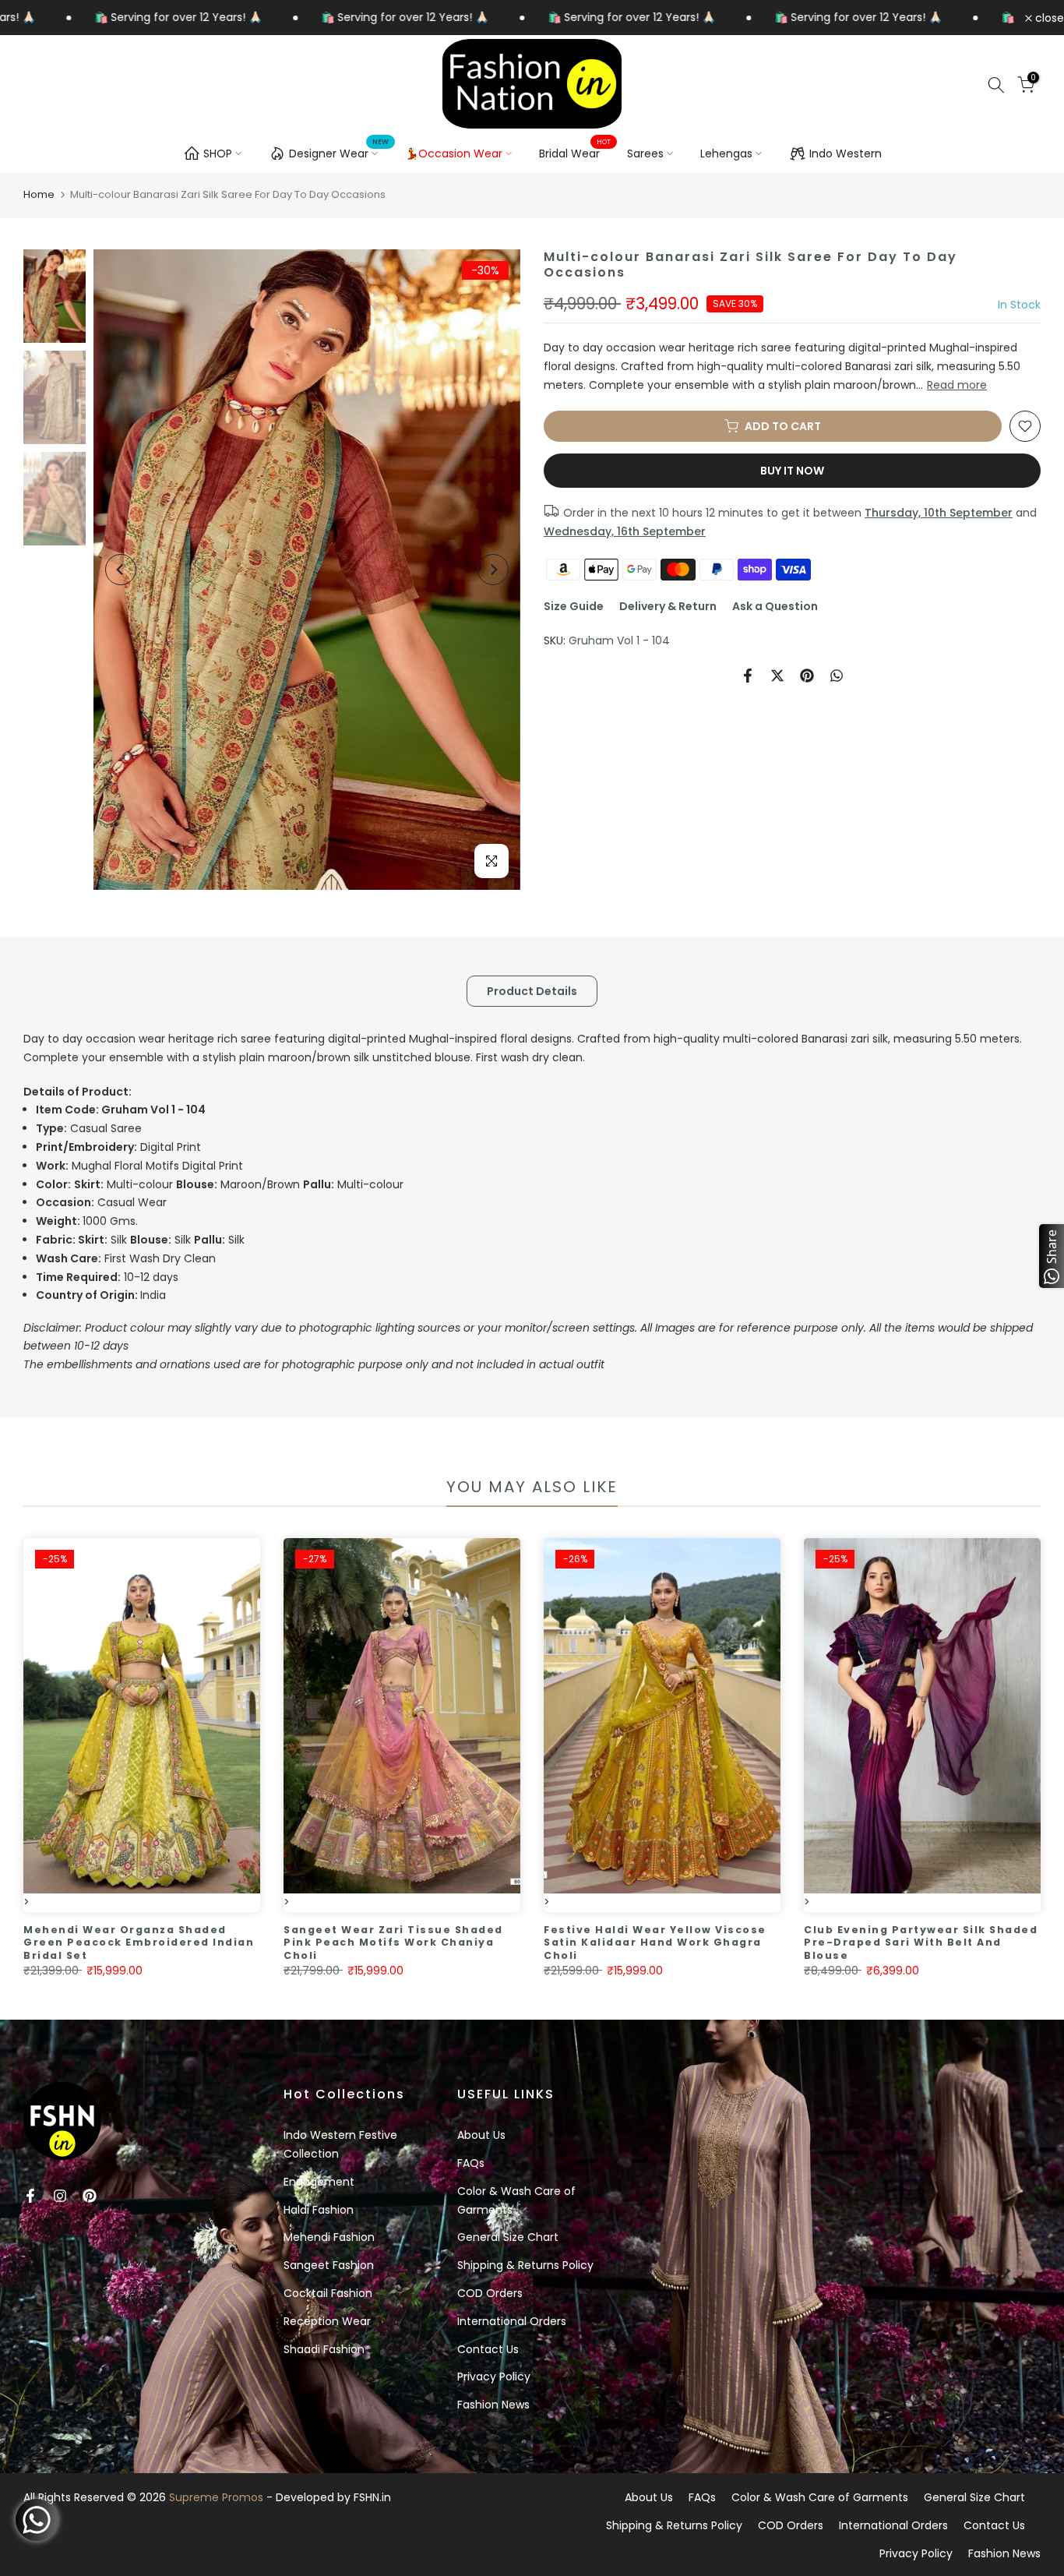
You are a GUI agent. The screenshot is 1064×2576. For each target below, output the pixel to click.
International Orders (512, 2321)
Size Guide (574, 606)
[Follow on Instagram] (60, 2196)
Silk (83, 1240)
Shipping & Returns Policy (525, 2265)
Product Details (532, 991)
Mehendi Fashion (329, 2237)
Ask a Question (775, 606)
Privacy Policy (494, 2377)
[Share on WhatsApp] (837, 676)
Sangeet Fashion (329, 2265)
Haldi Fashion (319, 2210)
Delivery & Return (668, 606)
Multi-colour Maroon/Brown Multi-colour (220, 1184)
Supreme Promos (216, 2497)
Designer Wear (339, 151)
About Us (481, 2135)
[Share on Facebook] (748, 676)
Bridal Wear (575, 153)
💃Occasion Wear (454, 154)
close (1048, 18)
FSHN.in (372, 2497)
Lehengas (726, 154)
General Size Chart (508, 2237)
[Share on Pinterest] (807, 676)
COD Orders (490, 2293)
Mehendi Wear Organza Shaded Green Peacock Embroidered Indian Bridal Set (139, 1943)
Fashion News (493, 2405)
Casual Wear (101, 1202)
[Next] (493, 570)
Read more (957, 385)
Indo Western (846, 154)
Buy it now (792, 471)
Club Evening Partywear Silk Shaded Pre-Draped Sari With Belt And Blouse (921, 1943)
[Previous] (121, 570)
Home (39, 194)
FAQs (471, 2163)
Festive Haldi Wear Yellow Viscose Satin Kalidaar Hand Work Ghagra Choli (655, 1943)
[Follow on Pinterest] (90, 2196)
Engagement (319, 2182)
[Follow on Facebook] (30, 2196)
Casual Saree (89, 1128)
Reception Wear (327, 2321)
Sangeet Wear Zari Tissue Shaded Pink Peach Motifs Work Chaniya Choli (393, 1943)
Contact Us (488, 2349)
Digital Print (118, 1147)
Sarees (645, 154)
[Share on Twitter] (777, 676)
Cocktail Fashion (328, 2293)
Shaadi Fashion (324, 2349)
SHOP (218, 154)
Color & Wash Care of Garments (820, 2497)
